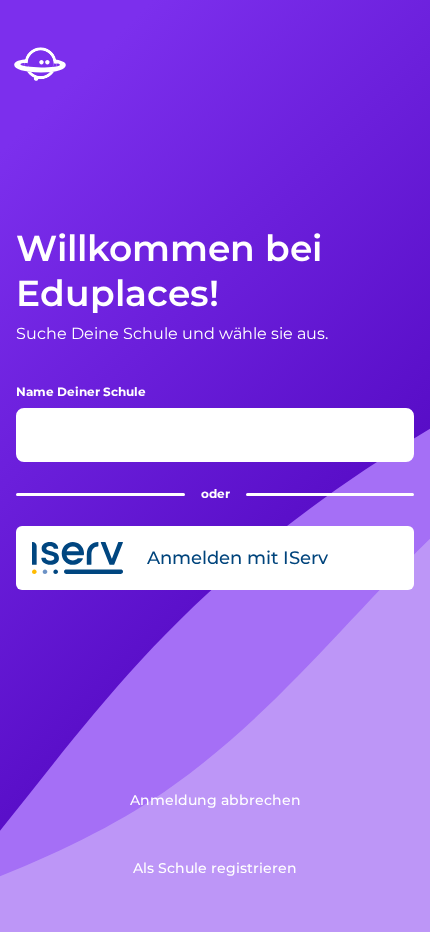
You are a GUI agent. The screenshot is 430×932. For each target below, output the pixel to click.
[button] (215, 558)
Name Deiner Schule (81, 391)
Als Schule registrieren (215, 868)
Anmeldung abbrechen (215, 800)
